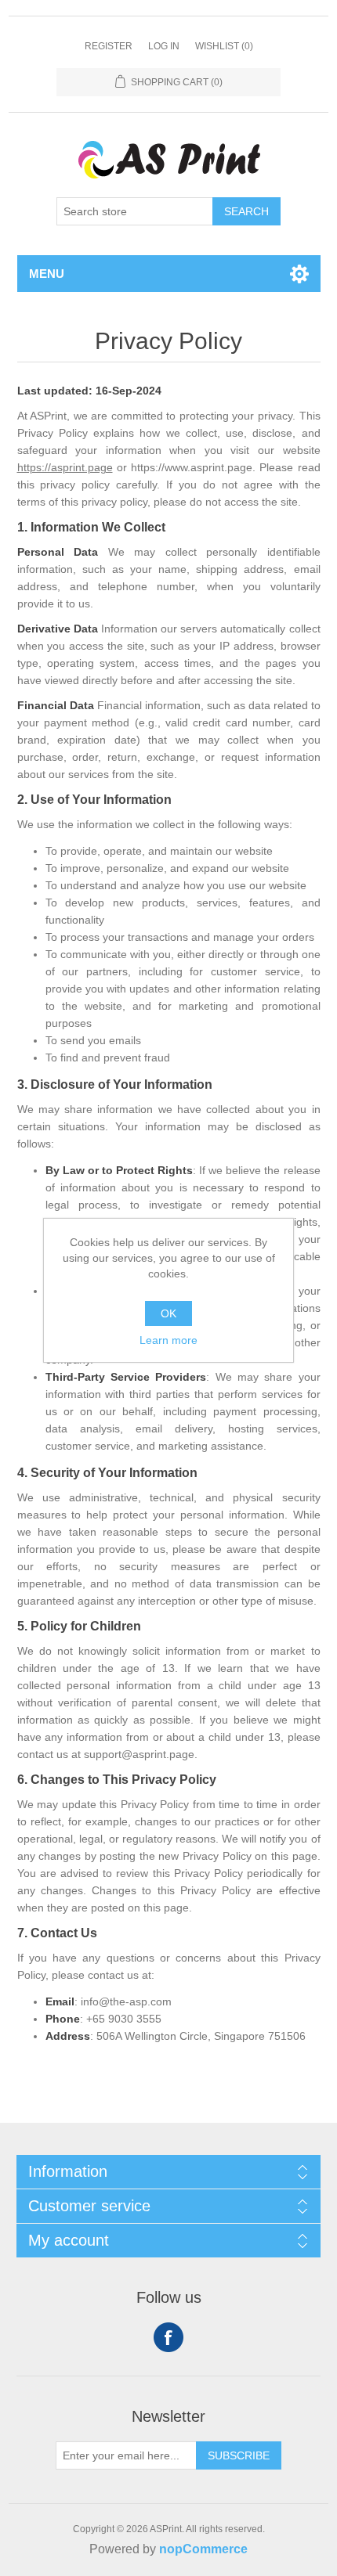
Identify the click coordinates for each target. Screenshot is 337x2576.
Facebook (168, 2337)
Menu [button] (47, 274)
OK (168, 1313)
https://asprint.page (65, 467)
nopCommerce (203, 2549)
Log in (164, 46)
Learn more (168, 1340)
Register (109, 46)
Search (246, 211)
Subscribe (239, 2455)
